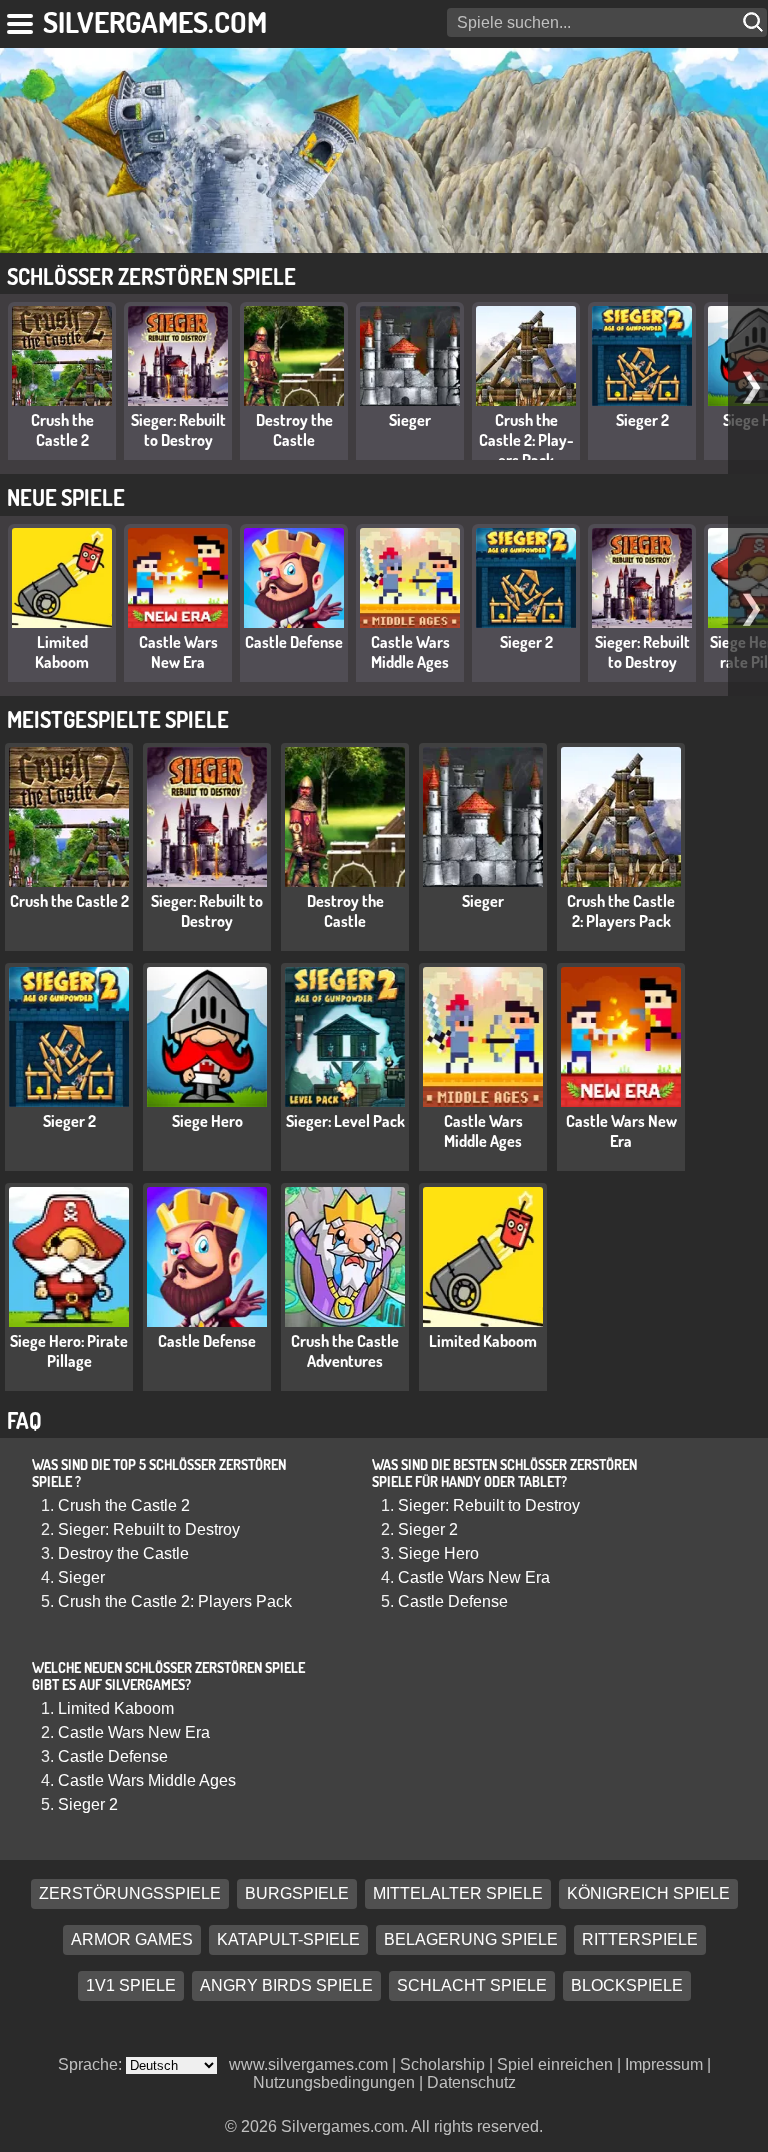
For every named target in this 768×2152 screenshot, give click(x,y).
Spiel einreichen (555, 2064)
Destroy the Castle (294, 430)
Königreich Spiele (648, 1894)
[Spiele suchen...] (755, 22)
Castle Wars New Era (178, 652)
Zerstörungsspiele (130, 1894)
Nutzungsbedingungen (334, 2082)
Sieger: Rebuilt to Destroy (178, 430)
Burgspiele (297, 1894)
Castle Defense (294, 642)
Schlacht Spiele (472, 1986)
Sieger (410, 420)
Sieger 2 (642, 420)
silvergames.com (155, 21)
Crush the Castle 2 (62, 430)
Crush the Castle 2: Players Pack (526, 440)
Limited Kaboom (62, 652)
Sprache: (92, 2064)
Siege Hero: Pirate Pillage (69, 1351)
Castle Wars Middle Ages (410, 652)
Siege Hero (207, 1121)
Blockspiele (627, 1986)
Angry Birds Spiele (286, 1986)
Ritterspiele (640, 1940)
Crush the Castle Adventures (345, 1351)
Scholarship (442, 2064)
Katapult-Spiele (288, 1940)
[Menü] (21, 20)
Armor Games (132, 1940)
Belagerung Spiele (471, 1940)
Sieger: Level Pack (345, 1121)
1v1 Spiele (131, 1986)
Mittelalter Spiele (458, 1894)
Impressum (664, 2064)
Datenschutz (471, 2082)
